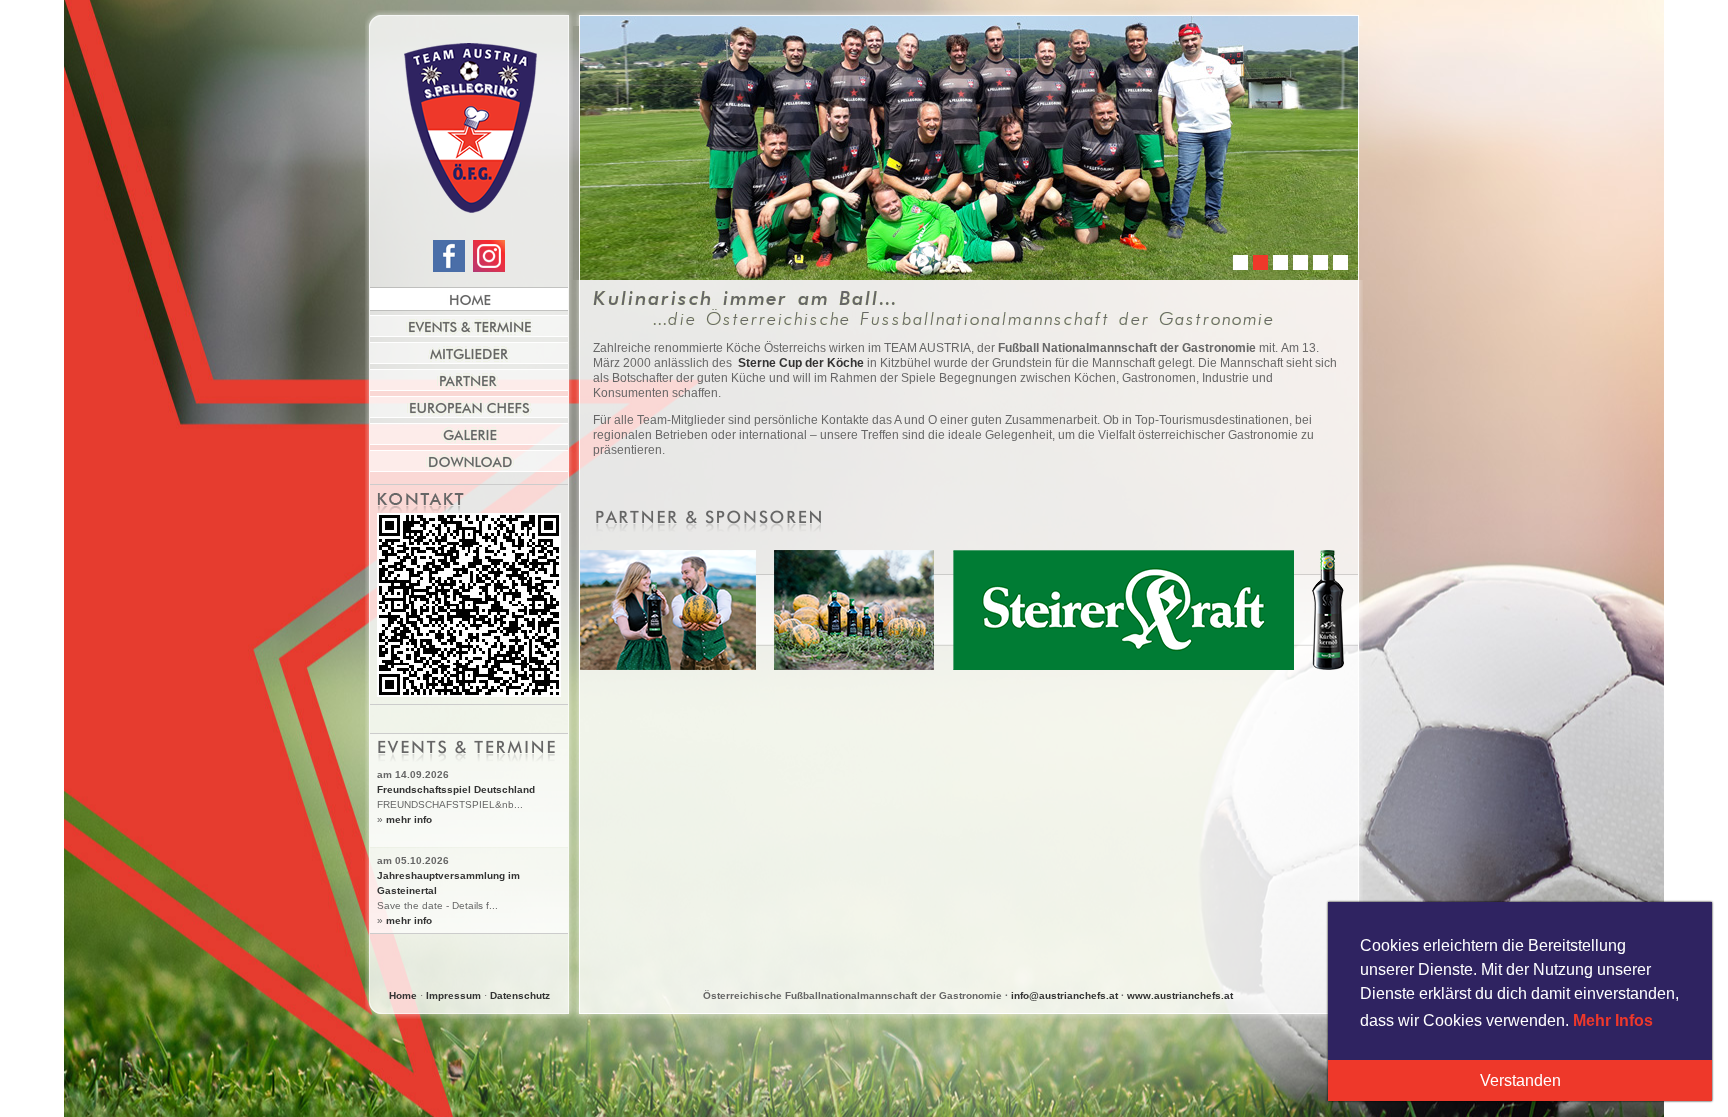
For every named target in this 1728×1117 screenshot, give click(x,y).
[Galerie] (469, 434)
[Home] (469, 299)
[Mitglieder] (469, 353)
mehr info (409, 819)
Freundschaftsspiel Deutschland (456, 789)
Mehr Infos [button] (1613, 1020)
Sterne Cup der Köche (799, 363)
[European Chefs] (469, 407)
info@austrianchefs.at (1064, 995)
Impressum (453, 995)
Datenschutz (520, 995)
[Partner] (469, 380)
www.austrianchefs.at (1180, 995)
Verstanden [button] (1520, 1080)
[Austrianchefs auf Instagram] (489, 268)
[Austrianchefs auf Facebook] (449, 268)
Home (403, 995)
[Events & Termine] (469, 326)
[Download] (469, 461)
